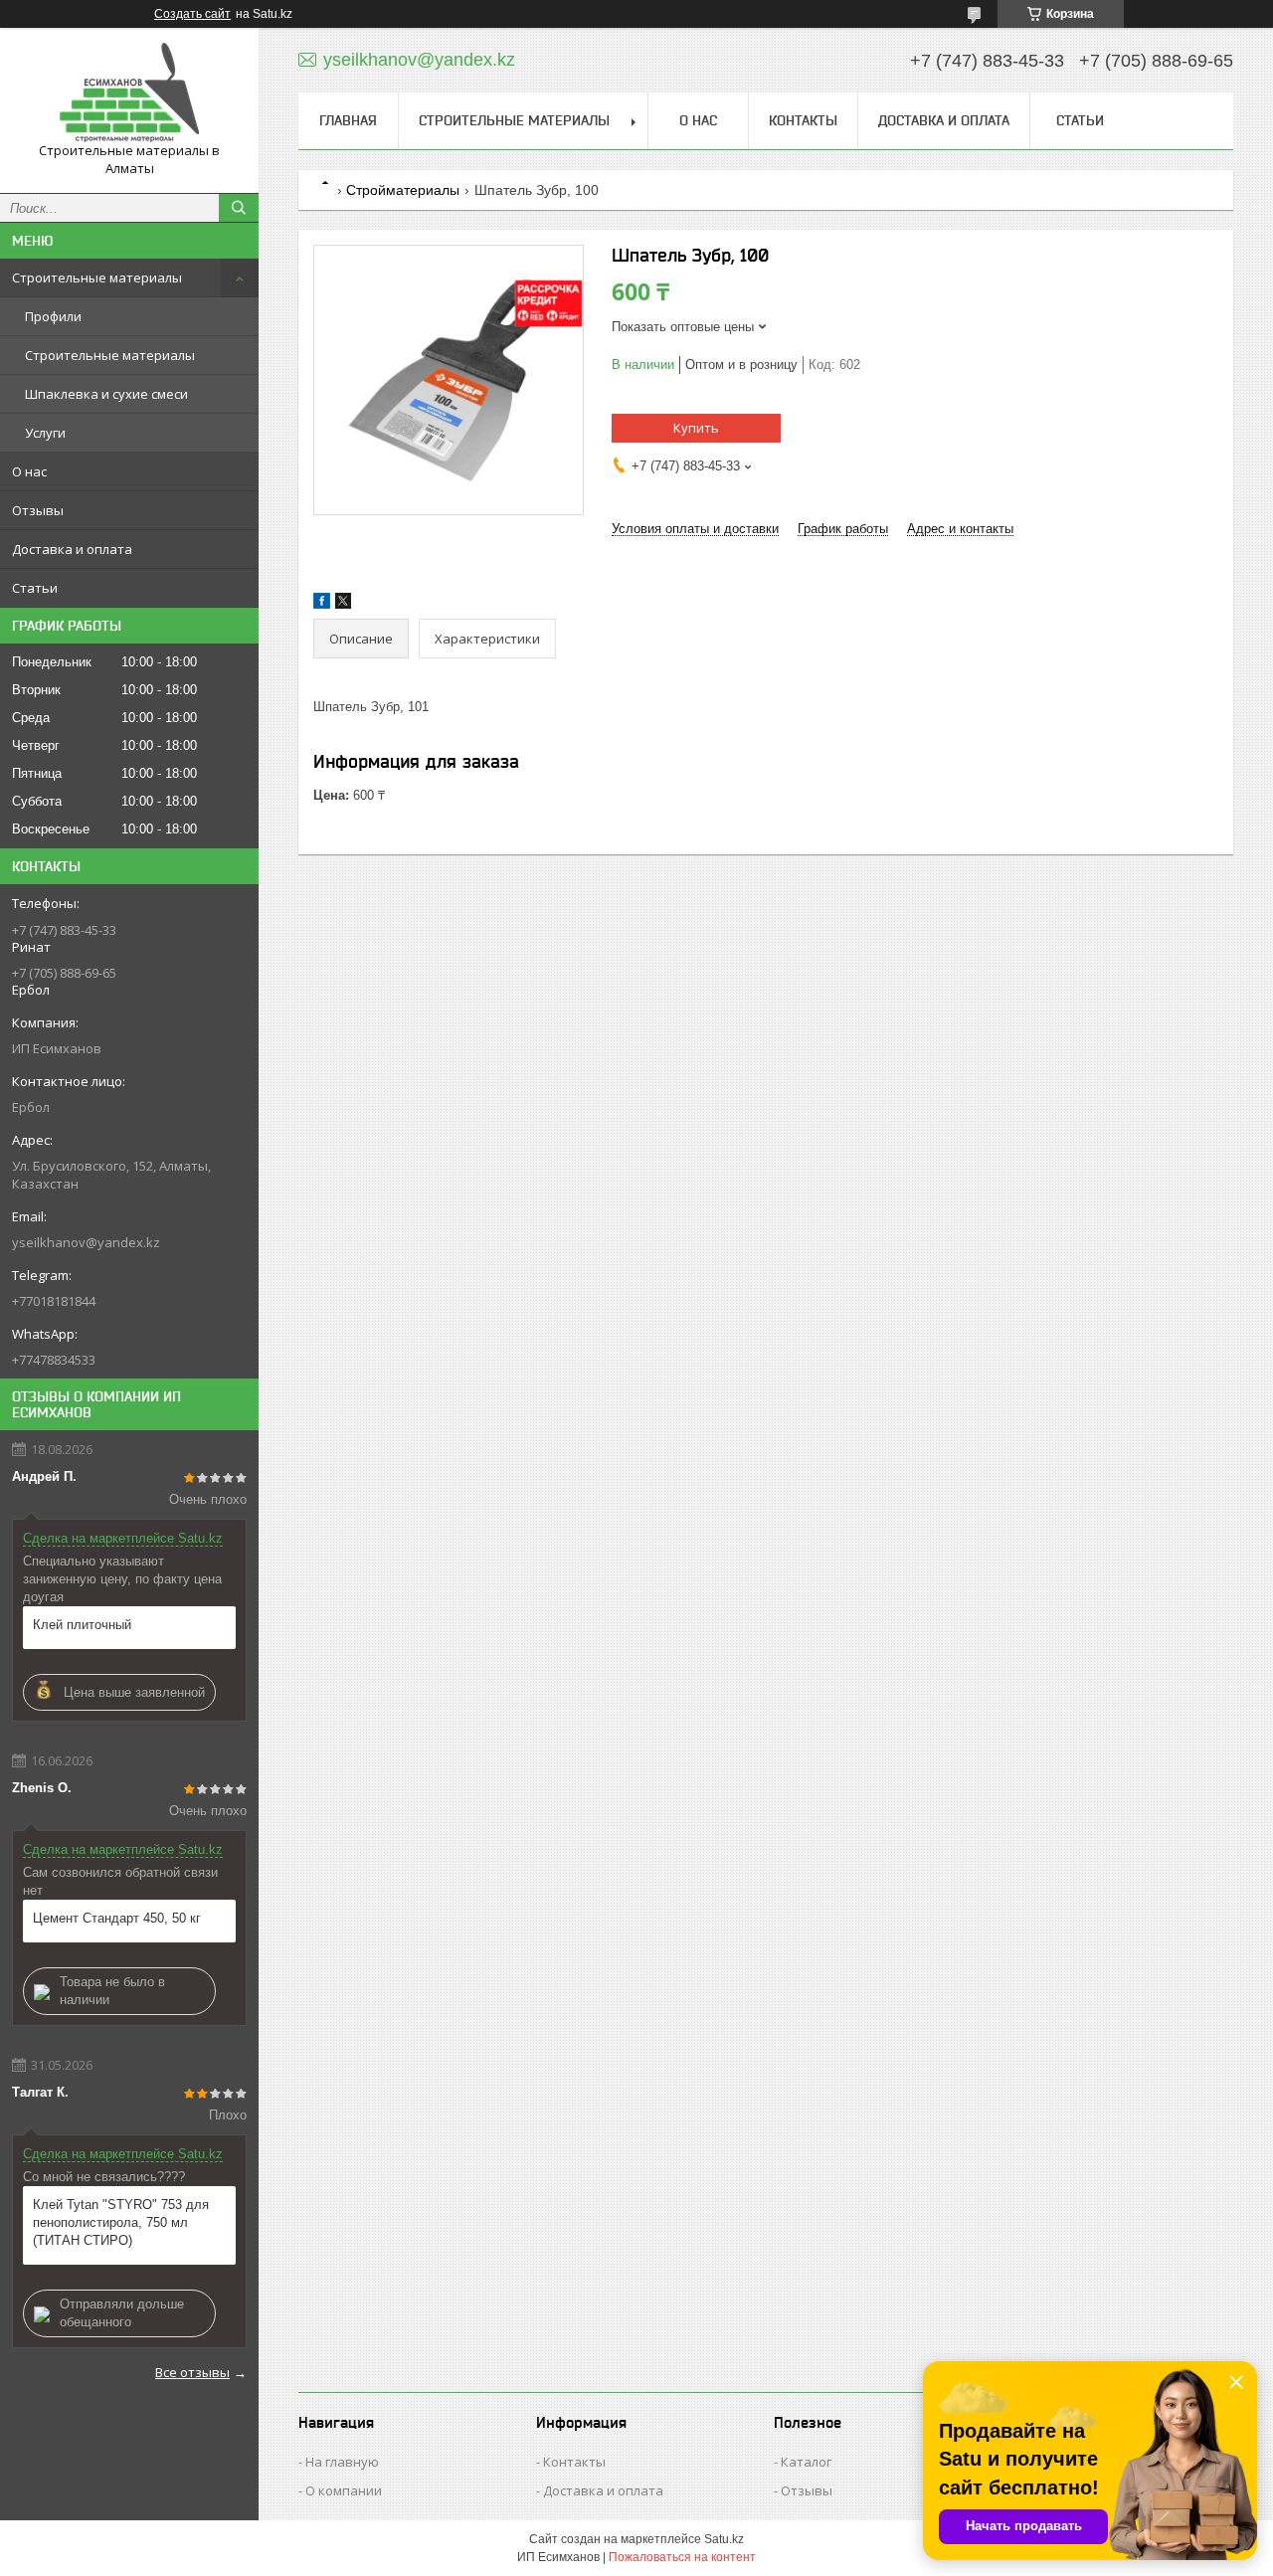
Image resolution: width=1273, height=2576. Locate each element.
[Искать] (239, 208)
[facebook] (322, 604)
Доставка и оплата (72, 549)
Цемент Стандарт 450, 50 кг (117, 1918)
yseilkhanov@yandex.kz (86, 1242)
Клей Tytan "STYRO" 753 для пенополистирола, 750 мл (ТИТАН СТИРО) (121, 2222)
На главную (342, 2462)
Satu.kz (724, 2539)
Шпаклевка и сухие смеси (106, 394)
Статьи (35, 588)
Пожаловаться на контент (682, 2557)
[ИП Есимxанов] (129, 92)
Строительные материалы (97, 277)
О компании (344, 2490)
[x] (343, 604)
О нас (29, 471)
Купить (696, 428)
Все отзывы (192, 2372)
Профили (53, 316)
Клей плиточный (82, 1625)
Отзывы (38, 510)
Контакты (803, 120)
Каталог (806, 2462)
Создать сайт (192, 14)
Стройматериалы (403, 190)
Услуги (45, 433)
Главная (348, 120)
